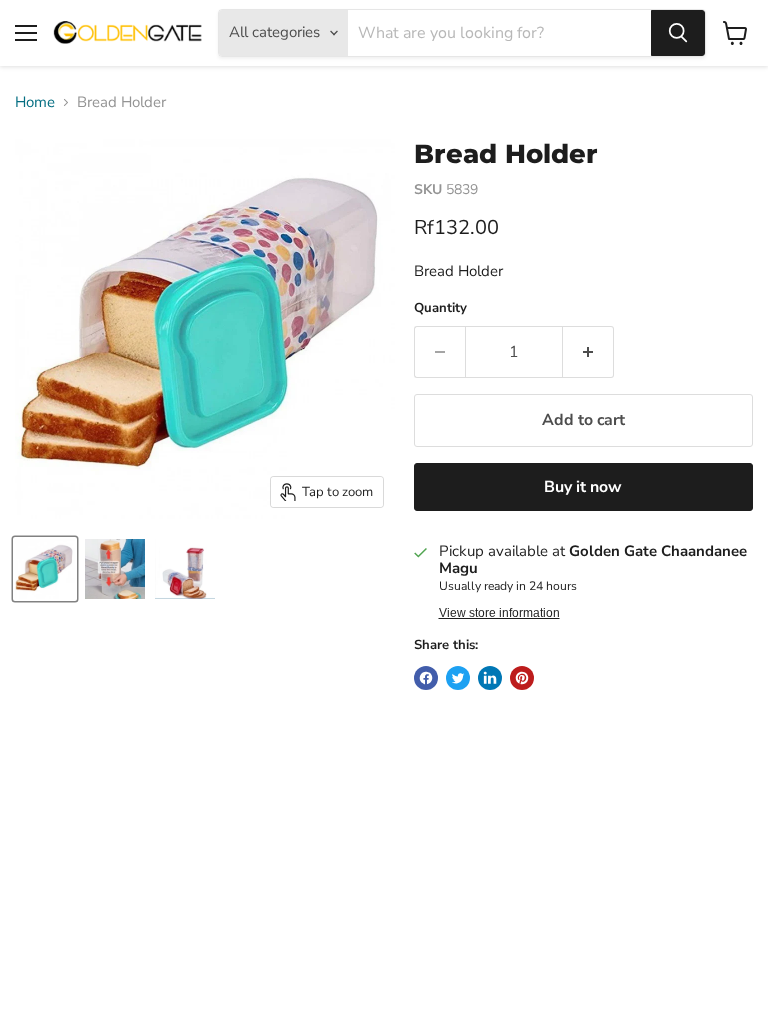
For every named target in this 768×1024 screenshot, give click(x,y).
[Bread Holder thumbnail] (45, 569)
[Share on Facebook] (426, 678)
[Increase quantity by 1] (588, 352)
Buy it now (583, 487)
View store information (499, 613)
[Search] (678, 33)
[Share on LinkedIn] (490, 678)
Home (35, 102)
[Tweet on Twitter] (458, 678)
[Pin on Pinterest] (522, 678)
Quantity (440, 308)
